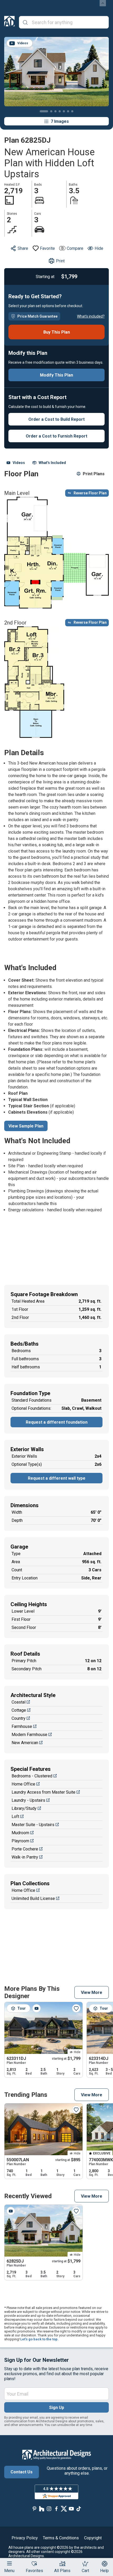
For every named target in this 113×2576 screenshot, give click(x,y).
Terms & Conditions (61, 2538)
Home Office (23, 1784)
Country (19, 1718)
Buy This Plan (57, 332)
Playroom (20, 1841)
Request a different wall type (57, 1478)
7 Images (60, 121)
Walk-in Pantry (25, 1857)
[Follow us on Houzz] (42, 2509)
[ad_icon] (9, 22)
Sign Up (57, 2408)
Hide (99, 248)
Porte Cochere (25, 1849)
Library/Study (24, 1808)
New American (25, 1743)
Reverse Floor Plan (90, 493)
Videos (19, 463)
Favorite (47, 248)
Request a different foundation (57, 1422)
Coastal (19, 1702)
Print (60, 261)
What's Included (52, 463)
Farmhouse (22, 1726)
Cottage (19, 1710)
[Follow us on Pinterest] (34, 2509)
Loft (15, 1817)
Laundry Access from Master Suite (43, 1792)
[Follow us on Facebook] (56, 2509)
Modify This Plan (56, 375)
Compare (75, 248)
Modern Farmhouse (29, 1735)
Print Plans (94, 474)
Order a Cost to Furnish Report (56, 436)
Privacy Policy (25, 2538)
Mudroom (20, 1833)
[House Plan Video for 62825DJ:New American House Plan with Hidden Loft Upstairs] (11, 2211)
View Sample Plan (26, 1126)
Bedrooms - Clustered (32, 1776)
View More (92, 1992)
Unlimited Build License (33, 1898)
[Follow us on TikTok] (79, 2509)
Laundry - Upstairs (28, 1800)
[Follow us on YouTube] (71, 2509)
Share (23, 248)
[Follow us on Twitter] (64, 2509)
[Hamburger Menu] (9, 2563)
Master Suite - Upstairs (33, 1825)
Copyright (93, 2538)
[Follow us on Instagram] (49, 2509)
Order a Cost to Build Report (56, 419)
